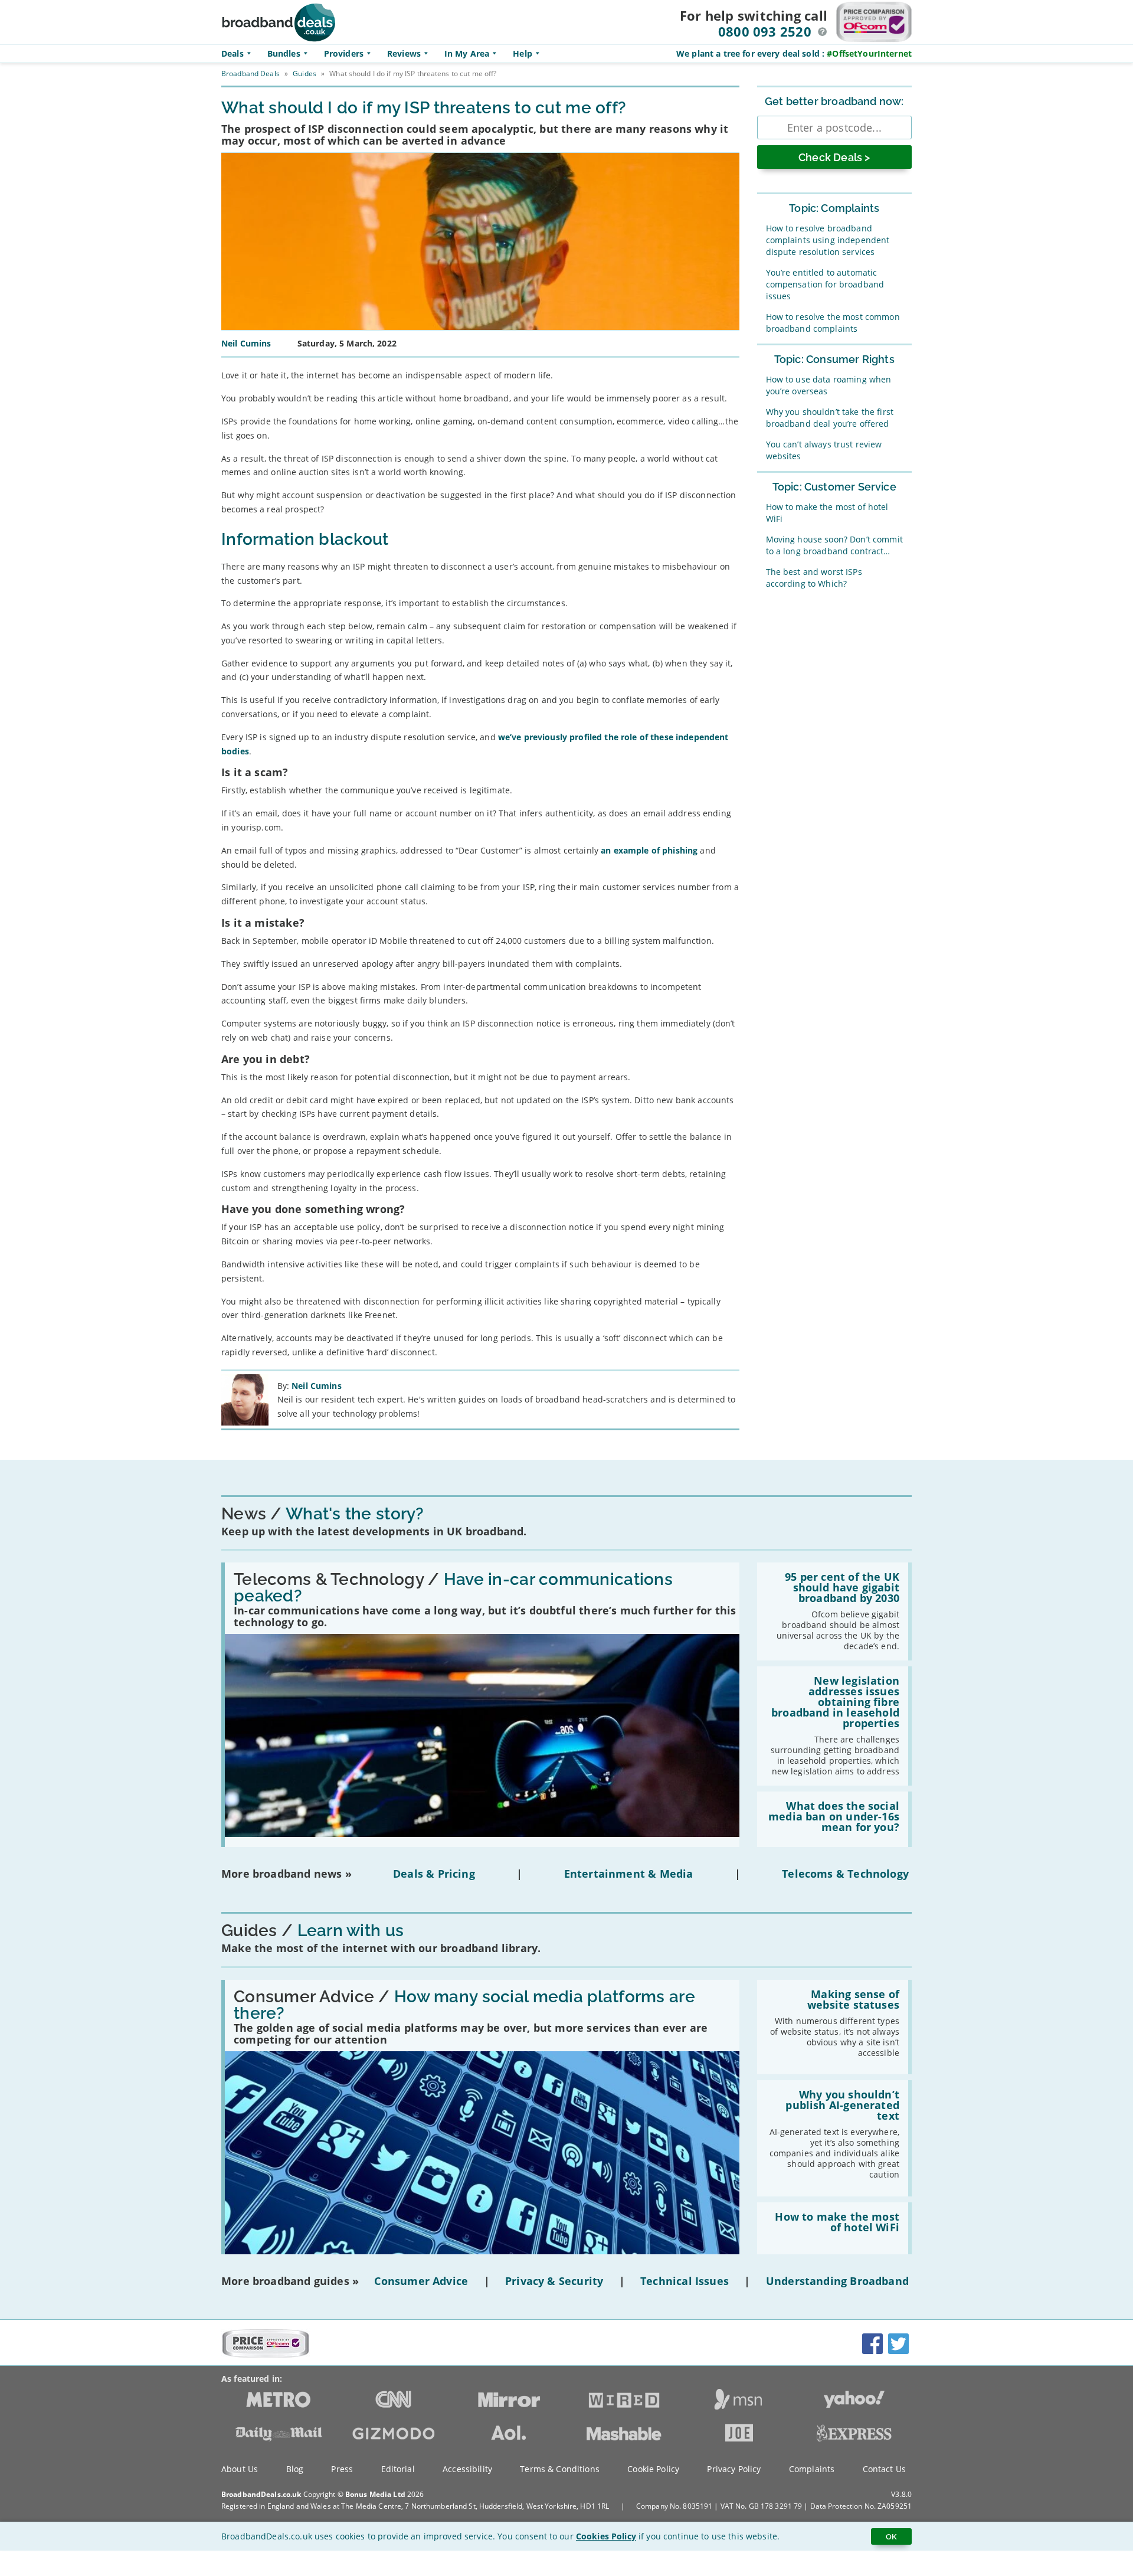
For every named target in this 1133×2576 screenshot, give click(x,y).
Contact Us (884, 2469)
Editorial (398, 2469)
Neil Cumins (317, 1386)
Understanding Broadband (837, 2281)
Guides (304, 73)
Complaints (812, 2469)
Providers (344, 53)
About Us (240, 2469)
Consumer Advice (421, 2281)
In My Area (467, 53)
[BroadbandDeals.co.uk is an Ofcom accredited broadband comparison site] (266, 2355)
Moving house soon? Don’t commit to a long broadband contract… (834, 545)
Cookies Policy (606, 2536)
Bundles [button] (284, 53)
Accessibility (467, 2469)
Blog (295, 2469)
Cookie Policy (653, 2469)
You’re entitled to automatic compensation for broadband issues (825, 284)
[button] (823, 32)
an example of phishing (649, 850)
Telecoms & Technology (845, 1874)
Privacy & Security (554, 2281)
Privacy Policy (734, 2469)
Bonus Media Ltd (375, 2494)
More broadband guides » (290, 2281)
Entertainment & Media (629, 1874)
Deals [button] (233, 53)
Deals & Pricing (434, 1874)
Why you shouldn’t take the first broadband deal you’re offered (830, 418)
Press (342, 2469)
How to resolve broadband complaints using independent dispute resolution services (828, 240)
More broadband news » (286, 1874)
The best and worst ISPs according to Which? (814, 578)
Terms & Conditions (560, 2469)
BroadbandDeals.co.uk (261, 2494)
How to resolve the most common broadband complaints (833, 323)
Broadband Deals (250, 73)
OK (891, 2536)
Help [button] (523, 53)
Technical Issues (685, 2281)
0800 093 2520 (765, 31)
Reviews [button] (404, 53)
